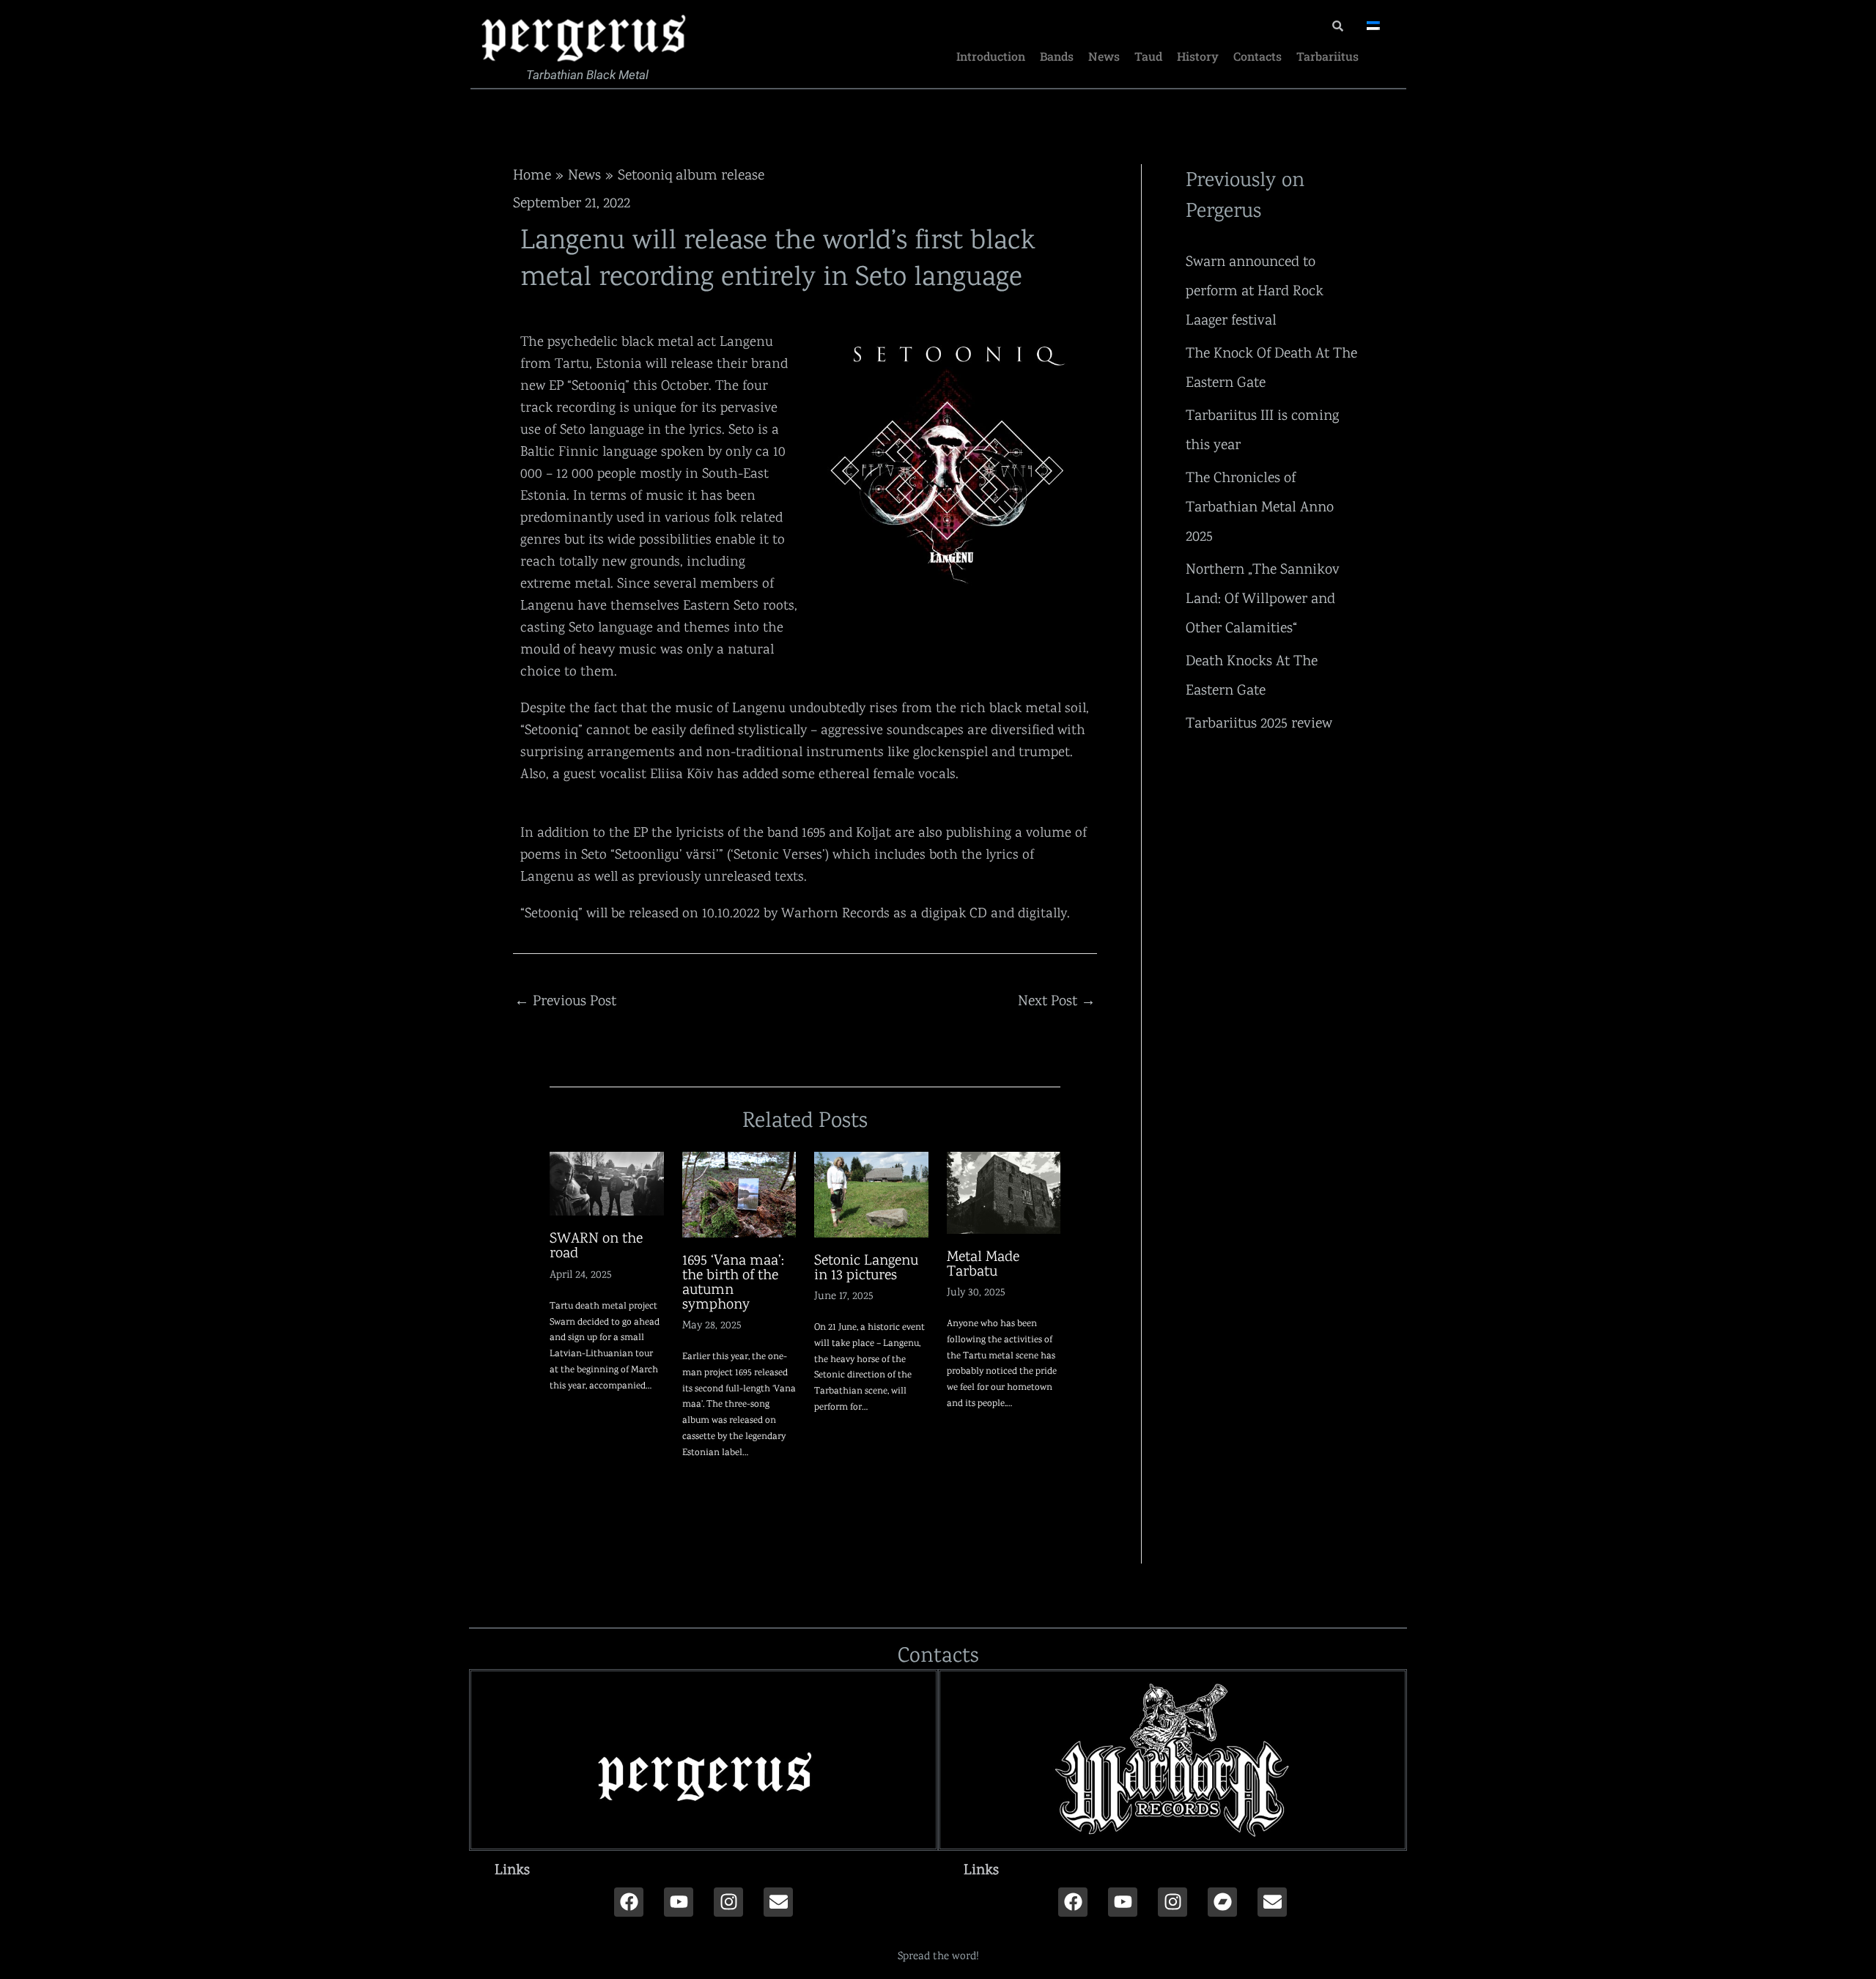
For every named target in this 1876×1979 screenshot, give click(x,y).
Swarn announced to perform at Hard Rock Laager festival (1255, 290)
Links (512, 1869)
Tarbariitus (1327, 56)
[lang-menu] (1373, 26)
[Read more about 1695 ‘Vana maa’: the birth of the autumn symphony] (739, 1193)
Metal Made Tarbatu (983, 1263)
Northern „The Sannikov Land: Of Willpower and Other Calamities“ (1263, 598)
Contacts (1258, 56)
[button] (703, 1869)
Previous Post (565, 1000)
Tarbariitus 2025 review (1259, 722)
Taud (1148, 56)
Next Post (1057, 1000)
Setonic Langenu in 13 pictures (866, 1267)
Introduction (991, 56)
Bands (1057, 56)
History (1198, 56)
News (1104, 56)
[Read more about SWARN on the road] (607, 1183)
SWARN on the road (596, 1245)
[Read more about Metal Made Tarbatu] (1004, 1191)
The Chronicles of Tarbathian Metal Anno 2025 (1260, 506)
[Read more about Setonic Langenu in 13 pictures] (871, 1193)
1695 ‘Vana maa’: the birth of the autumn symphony (733, 1281)
